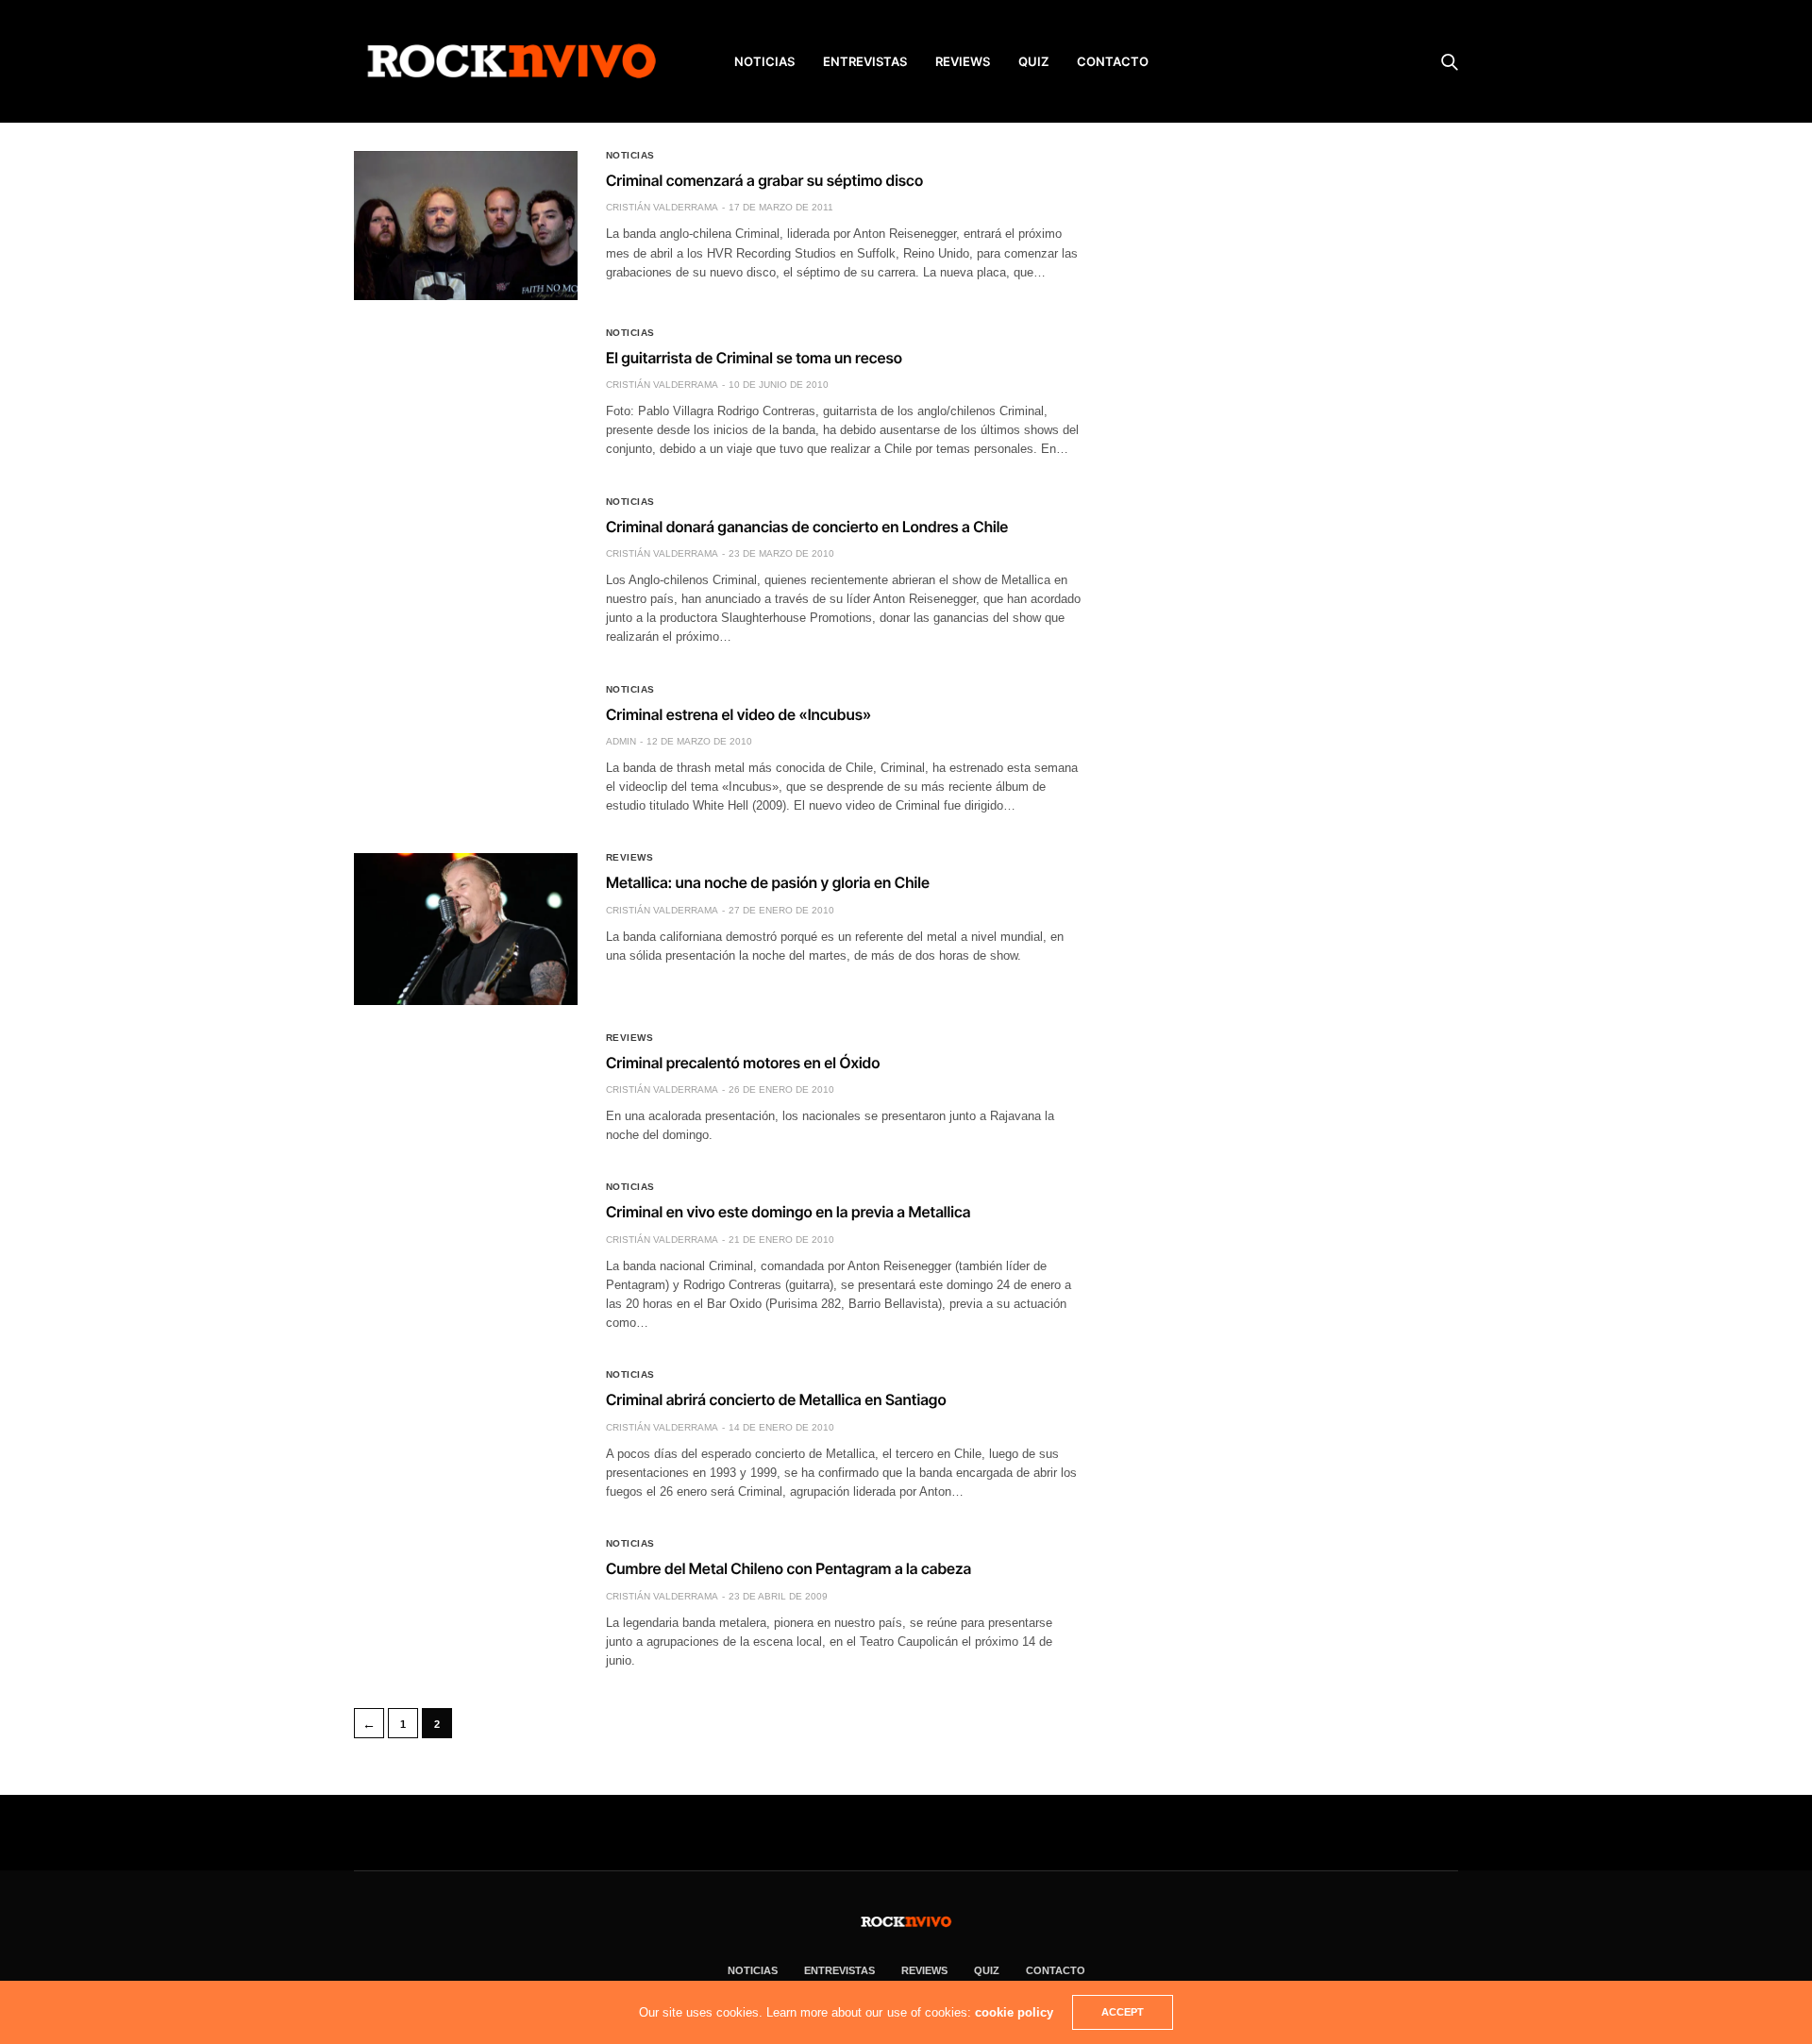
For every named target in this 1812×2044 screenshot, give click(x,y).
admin (621, 741)
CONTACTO (1113, 61)
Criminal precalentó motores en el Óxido (743, 1063)
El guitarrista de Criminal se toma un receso (754, 358)
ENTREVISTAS (865, 61)
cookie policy (1014, 2012)
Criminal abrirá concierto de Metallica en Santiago (776, 1399)
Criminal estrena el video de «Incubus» (738, 714)
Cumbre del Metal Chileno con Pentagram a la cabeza (789, 1568)
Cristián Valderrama (662, 207)
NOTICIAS (764, 61)
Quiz (1033, 61)
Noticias (630, 156)
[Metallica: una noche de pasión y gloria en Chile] (466, 929)
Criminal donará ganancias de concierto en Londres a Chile (807, 527)
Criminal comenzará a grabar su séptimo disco (764, 180)
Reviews (630, 858)
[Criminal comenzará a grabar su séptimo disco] (466, 226)
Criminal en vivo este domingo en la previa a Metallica (789, 1212)
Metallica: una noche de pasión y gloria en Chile (768, 882)
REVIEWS (963, 61)
